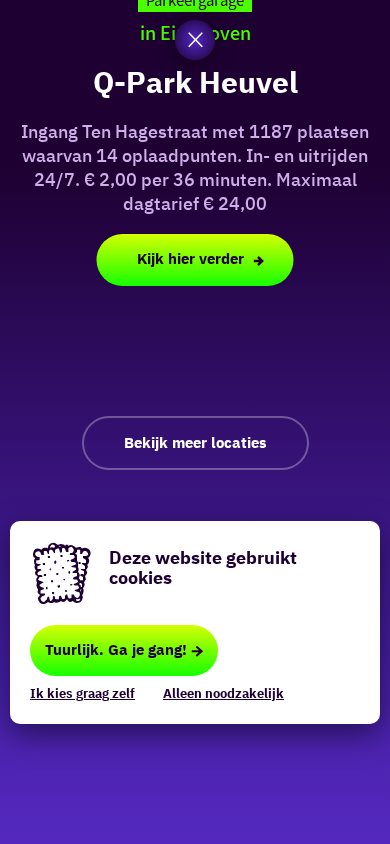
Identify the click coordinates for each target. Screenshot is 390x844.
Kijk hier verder (190, 258)
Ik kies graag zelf (82, 693)
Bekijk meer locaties (195, 442)
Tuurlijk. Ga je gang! (116, 649)
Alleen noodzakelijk (223, 693)
